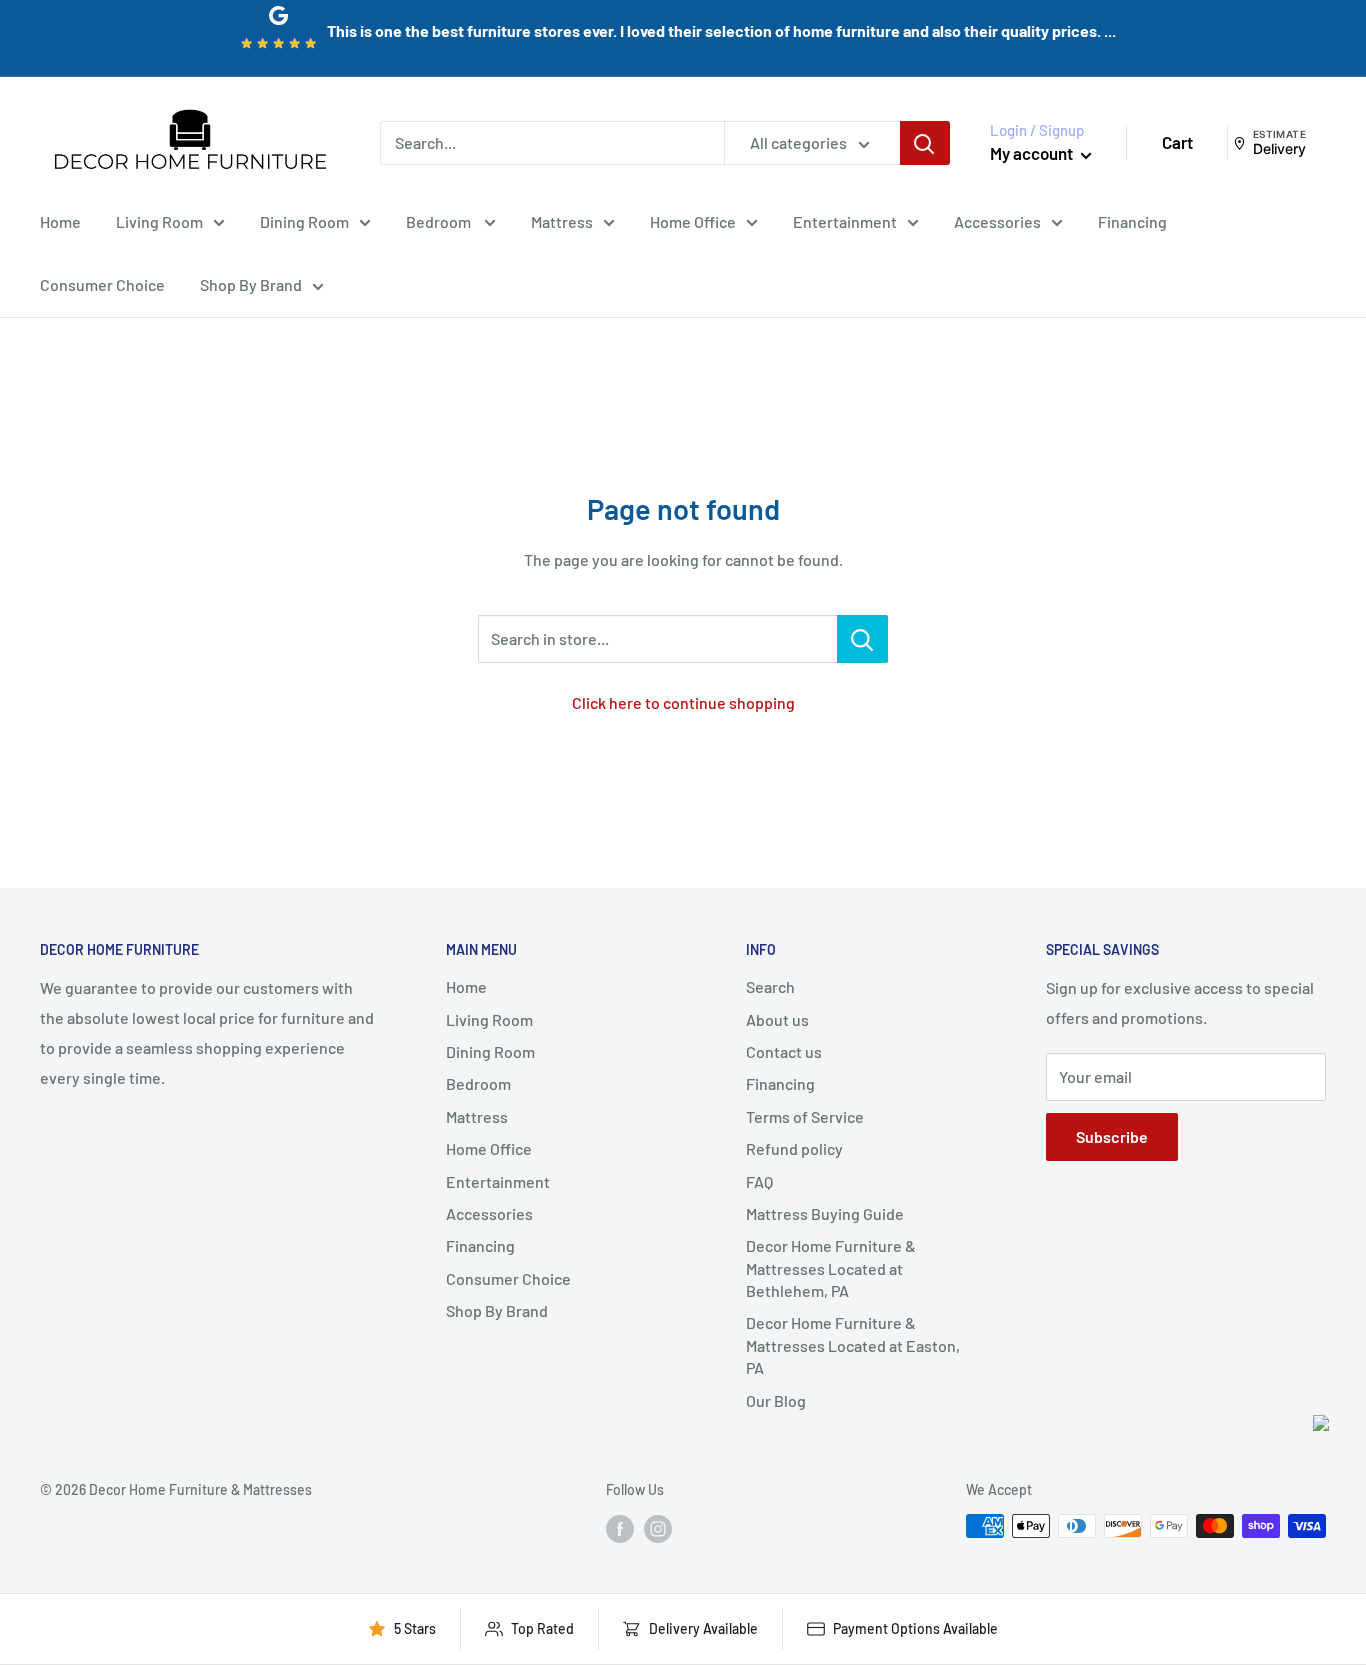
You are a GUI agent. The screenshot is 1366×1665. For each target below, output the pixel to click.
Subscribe (1112, 1136)
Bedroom (440, 220)
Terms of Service (805, 1116)
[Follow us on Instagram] (658, 1528)
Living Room (159, 220)
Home (60, 220)
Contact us (784, 1051)
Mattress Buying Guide (825, 1213)
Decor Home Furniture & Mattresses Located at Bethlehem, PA (831, 1268)
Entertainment (845, 220)
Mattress (562, 220)
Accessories (997, 220)
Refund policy (794, 1148)
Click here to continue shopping (683, 702)
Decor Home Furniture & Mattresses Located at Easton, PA (853, 1345)
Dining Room (304, 220)
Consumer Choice (102, 284)
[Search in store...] (862, 639)
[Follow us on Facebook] (620, 1528)
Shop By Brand (251, 284)
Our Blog (776, 1400)
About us (777, 1019)
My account (1033, 153)
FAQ (759, 1181)
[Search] (925, 143)
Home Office (693, 220)
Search (770, 986)
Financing (1132, 220)
